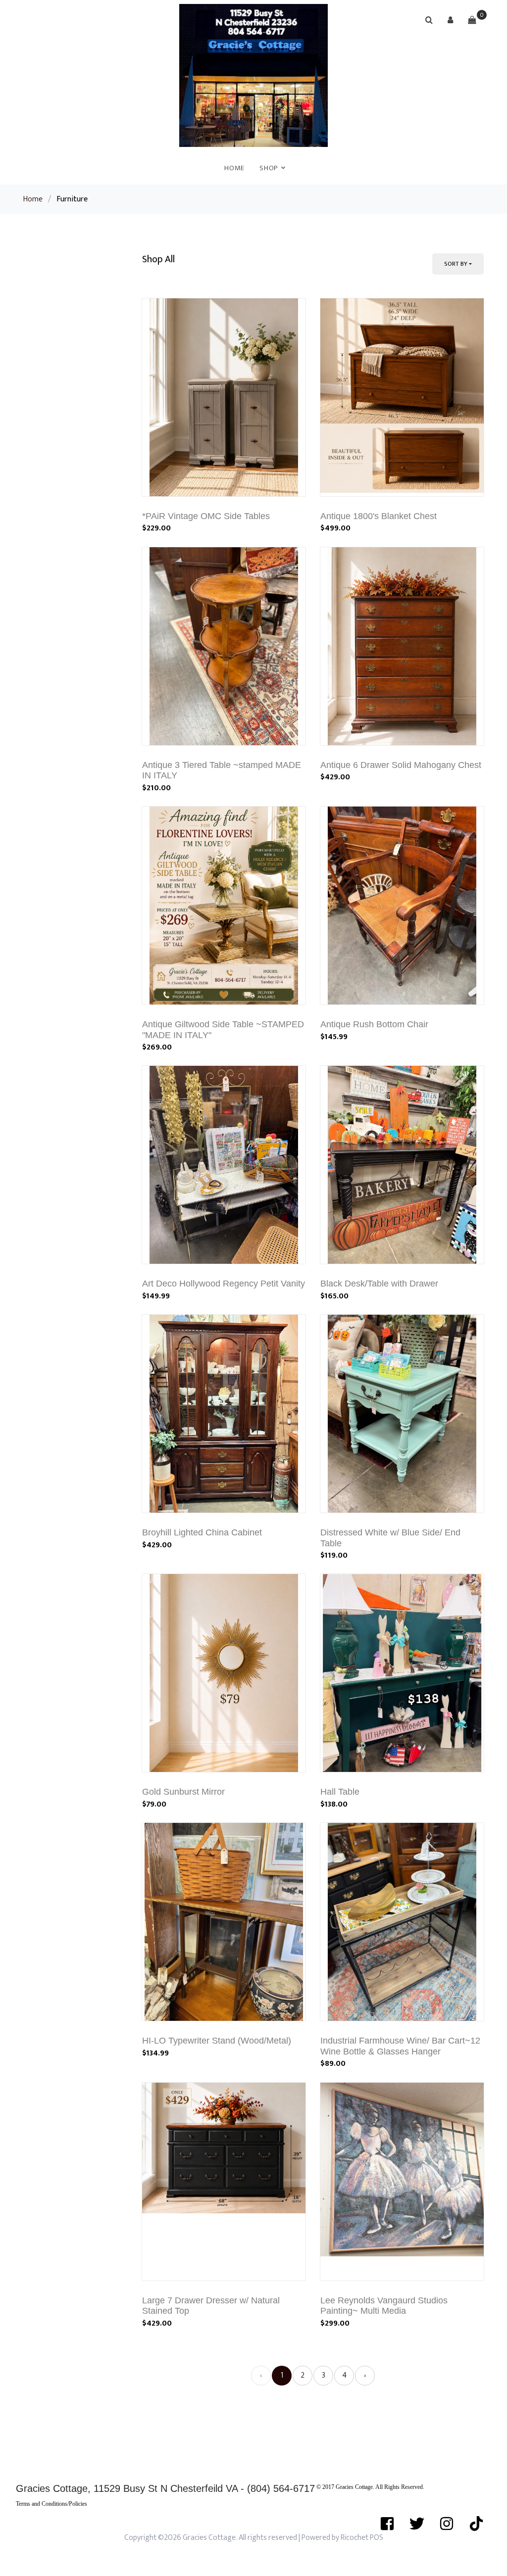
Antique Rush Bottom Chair (374, 1024)
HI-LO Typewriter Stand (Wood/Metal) (217, 2041)
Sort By (456, 264)
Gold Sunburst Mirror (183, 1792)
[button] (451, 20)
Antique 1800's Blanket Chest (379, 516)
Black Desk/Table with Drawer (379, 1284)
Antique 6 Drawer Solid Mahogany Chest (401, 765)
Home (234, 168)
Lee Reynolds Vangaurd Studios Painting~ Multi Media (384, 2306)
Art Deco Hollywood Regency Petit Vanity (224, 1284)
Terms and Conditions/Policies (51, 2504)
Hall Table (340, 1792)
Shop (269, 168)
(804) (260, 2488)
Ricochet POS (362, 2538)
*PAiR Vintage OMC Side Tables (206, 516)
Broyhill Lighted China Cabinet (202, 1532)
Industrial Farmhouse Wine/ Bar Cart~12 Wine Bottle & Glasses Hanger (400, 2046)
